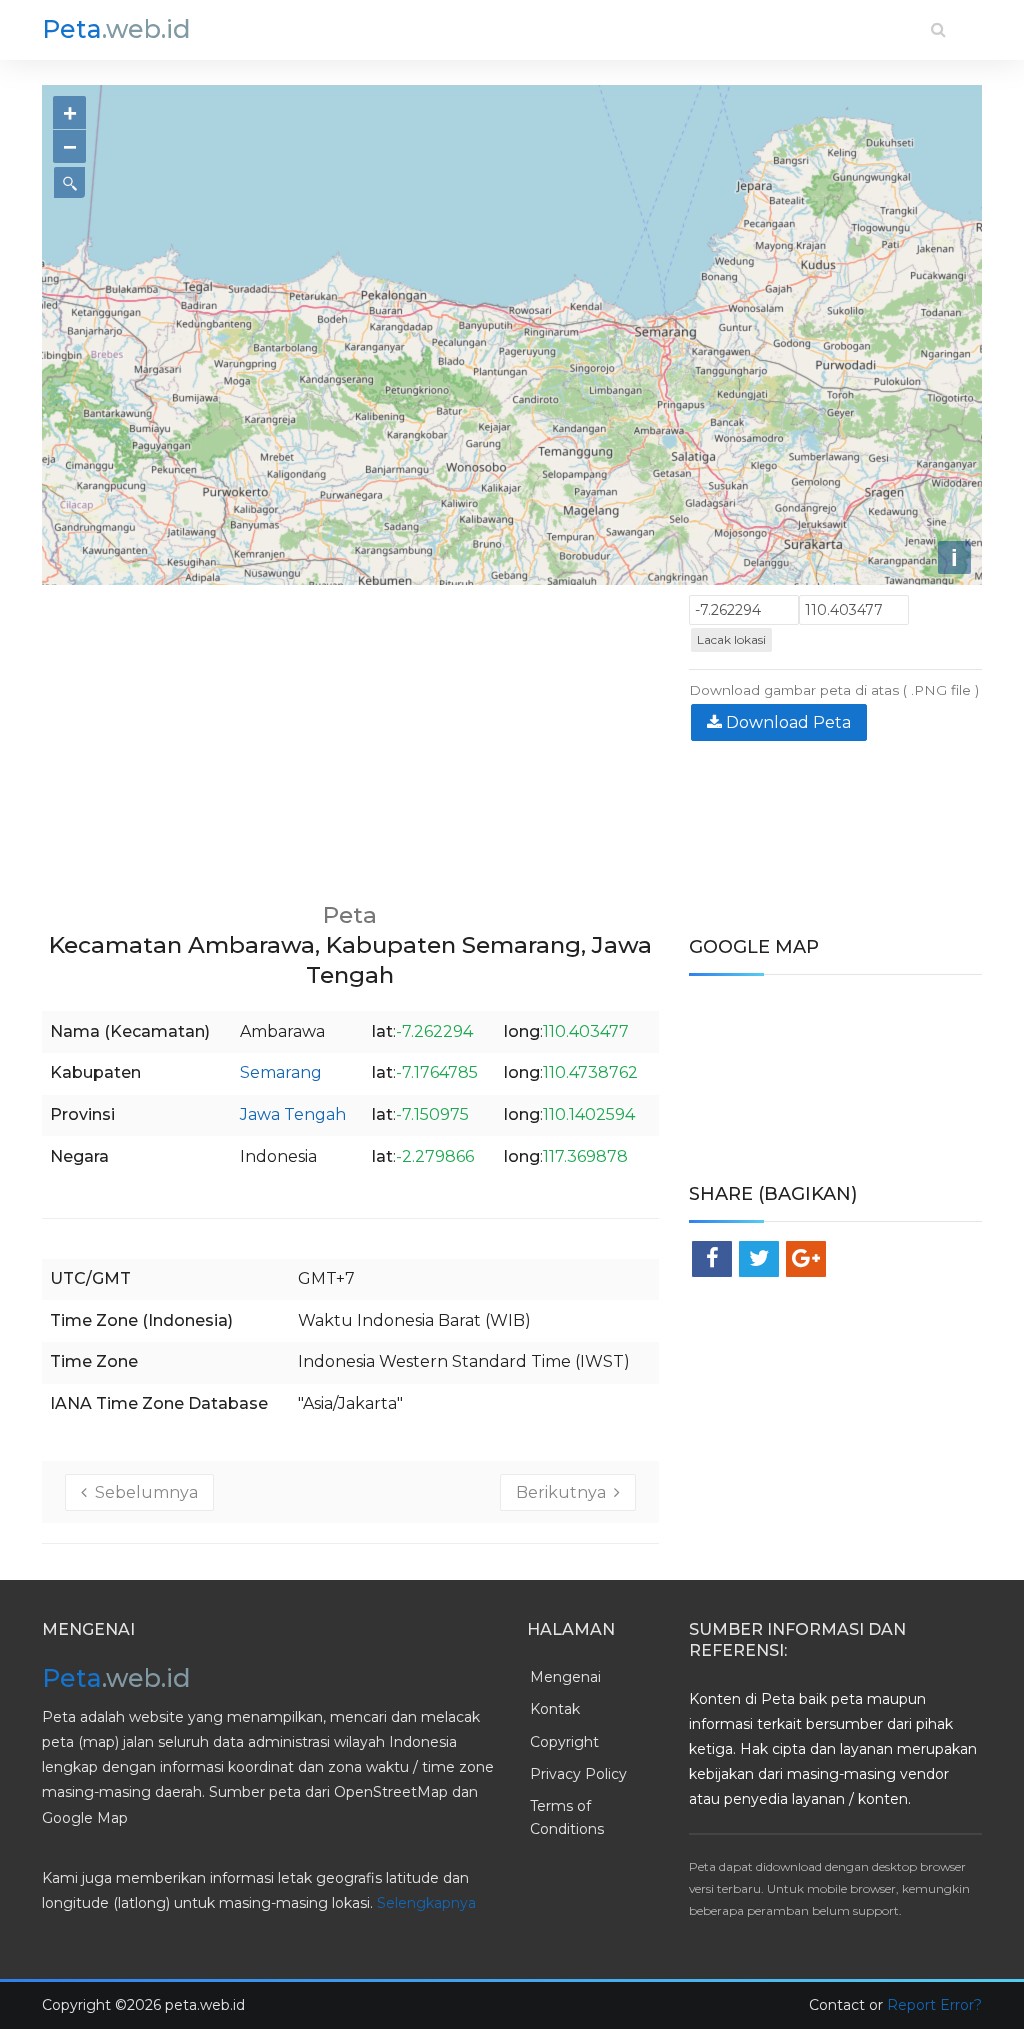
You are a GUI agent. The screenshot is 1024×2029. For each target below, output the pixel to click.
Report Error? (934, 2005)
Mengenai (565, 1677)
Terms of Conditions (567, 1817)
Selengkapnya (426, 1903)
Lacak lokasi (731, 639)
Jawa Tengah (293, 1114)
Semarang (281, 1072)
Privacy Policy (578, 1774)
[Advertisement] (350, 735)
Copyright (564, 1742)
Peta (116, 29)
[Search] (938, 29)
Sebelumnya (142, 1492)
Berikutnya (565, 1492)
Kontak (555, 1709)
